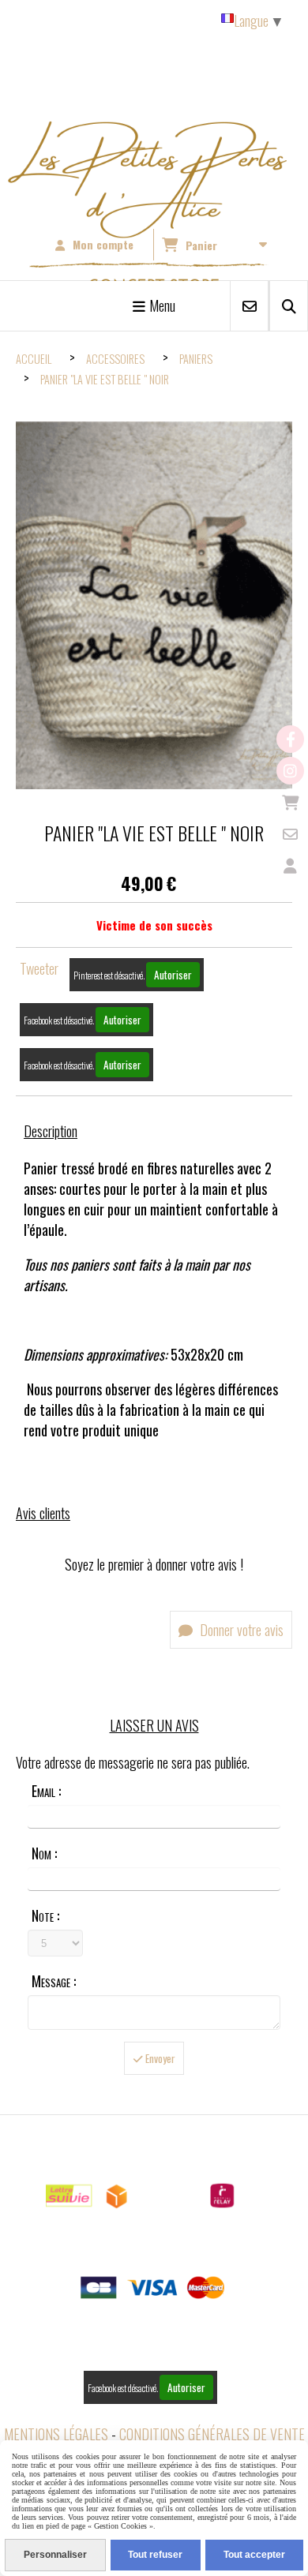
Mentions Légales (56, 2434)
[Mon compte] (290, 865)
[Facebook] (290, 739)
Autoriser (173, 975)
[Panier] (290, 802)
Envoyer (159, 2058)
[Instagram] (290, 771)
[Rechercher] (289, 306)
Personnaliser (55, 2555)
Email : (46, 1791)
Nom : (44, 1853)
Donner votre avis (240, 1630)
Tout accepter (254, 2555)
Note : (45, 1915)
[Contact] (290, 834)
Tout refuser (155, 2555)
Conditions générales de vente (212, 2434)
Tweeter (39, 968)
